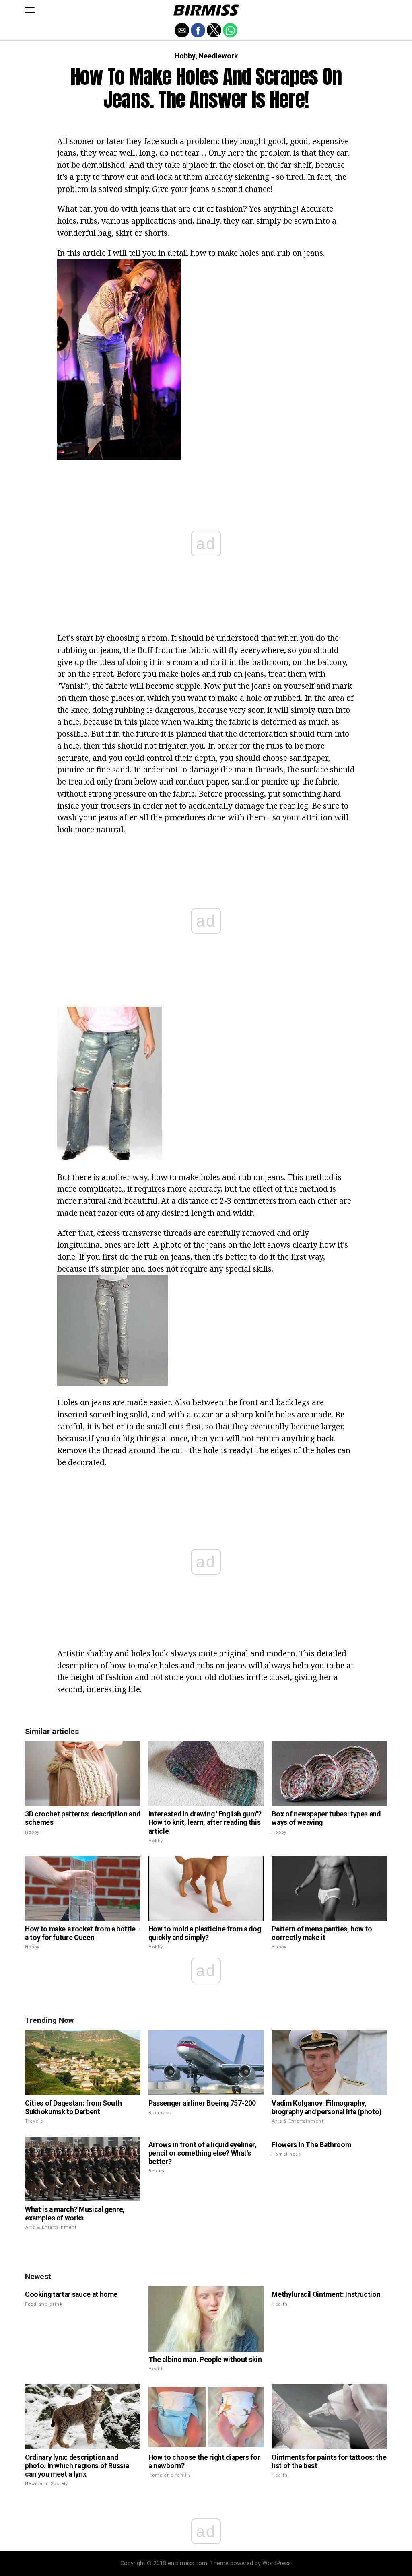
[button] (30, 10)
